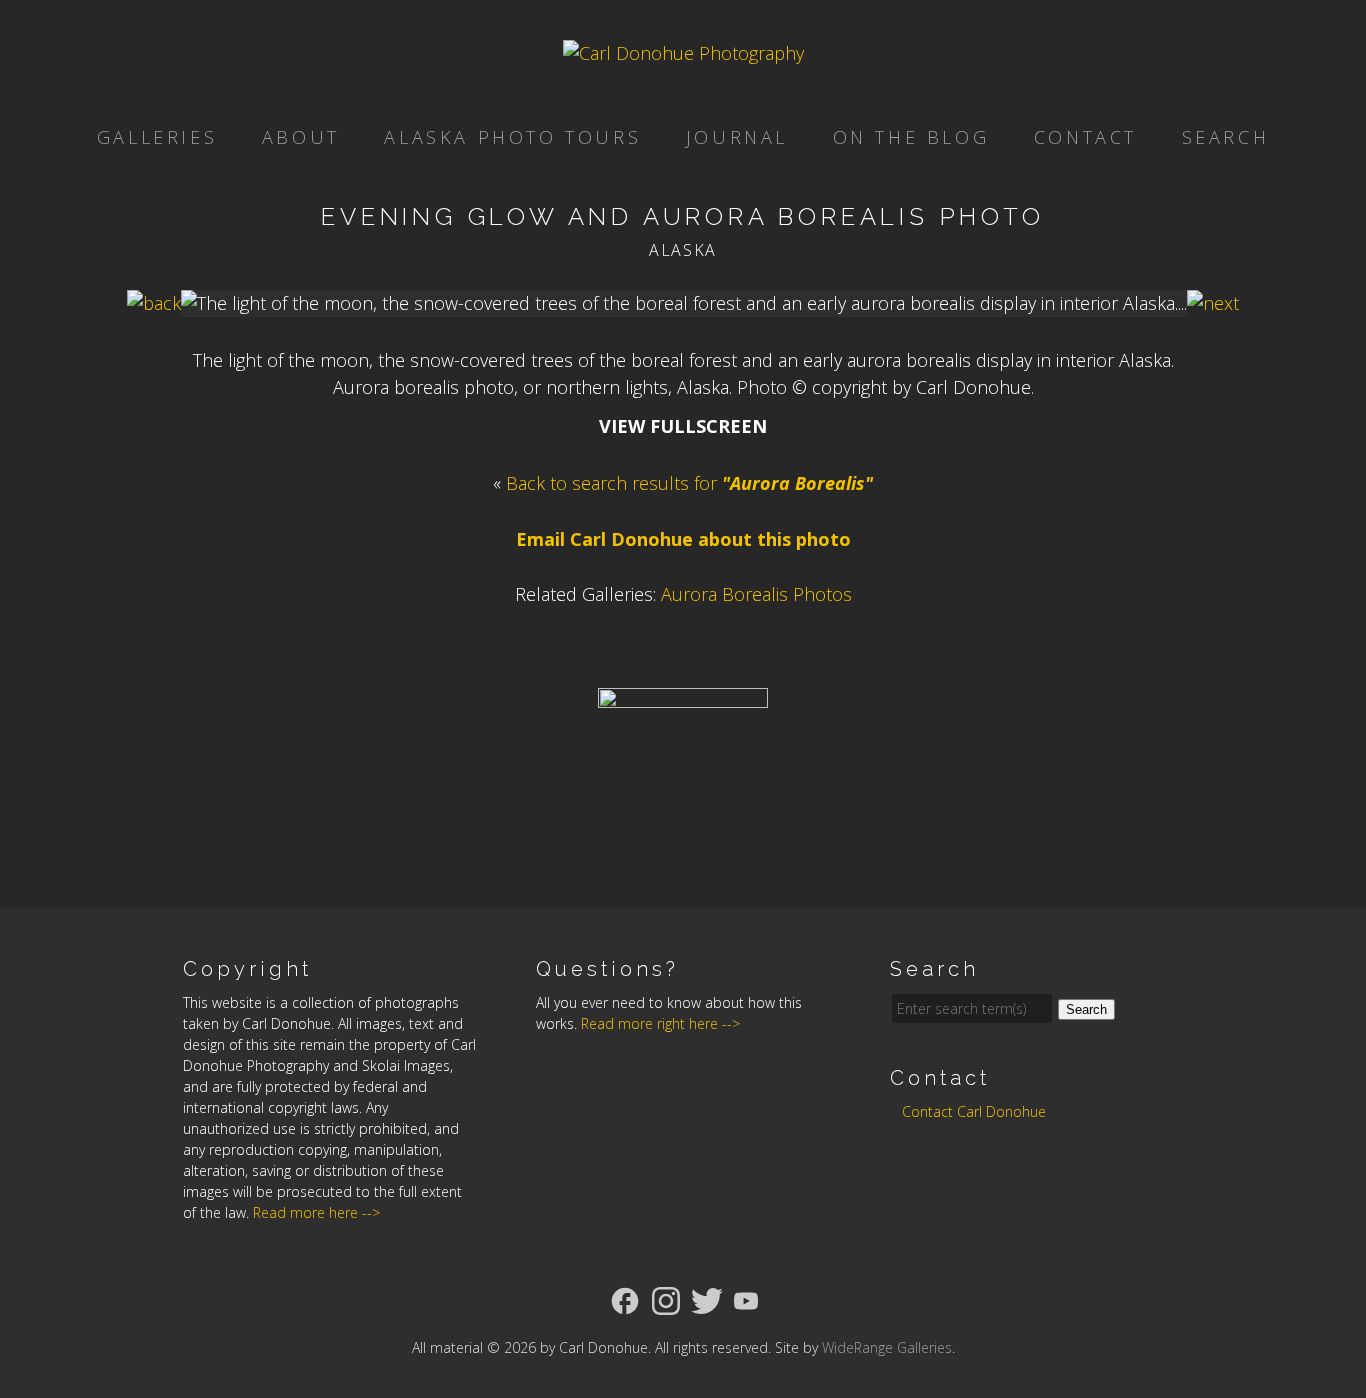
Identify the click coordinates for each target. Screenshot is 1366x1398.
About (301, 137)
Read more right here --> (660, 1023)
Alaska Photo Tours (512, 137)
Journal (737, 137)
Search (1226, 137)
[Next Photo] (1213, 303)
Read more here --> (316, 1212)
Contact (1085, 137)
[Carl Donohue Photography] (683, 53)
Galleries (157, 137)
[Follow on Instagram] (666, 1299)
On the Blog (911, 137)
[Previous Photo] (154, 303)
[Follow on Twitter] (707, 1299)
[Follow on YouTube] (746, 1299)
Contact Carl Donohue (974, 1111)
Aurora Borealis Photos (756, 594)
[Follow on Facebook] (625, 1299)
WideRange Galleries (887, 1347)
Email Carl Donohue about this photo (683, 539)
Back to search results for (689, 483)
